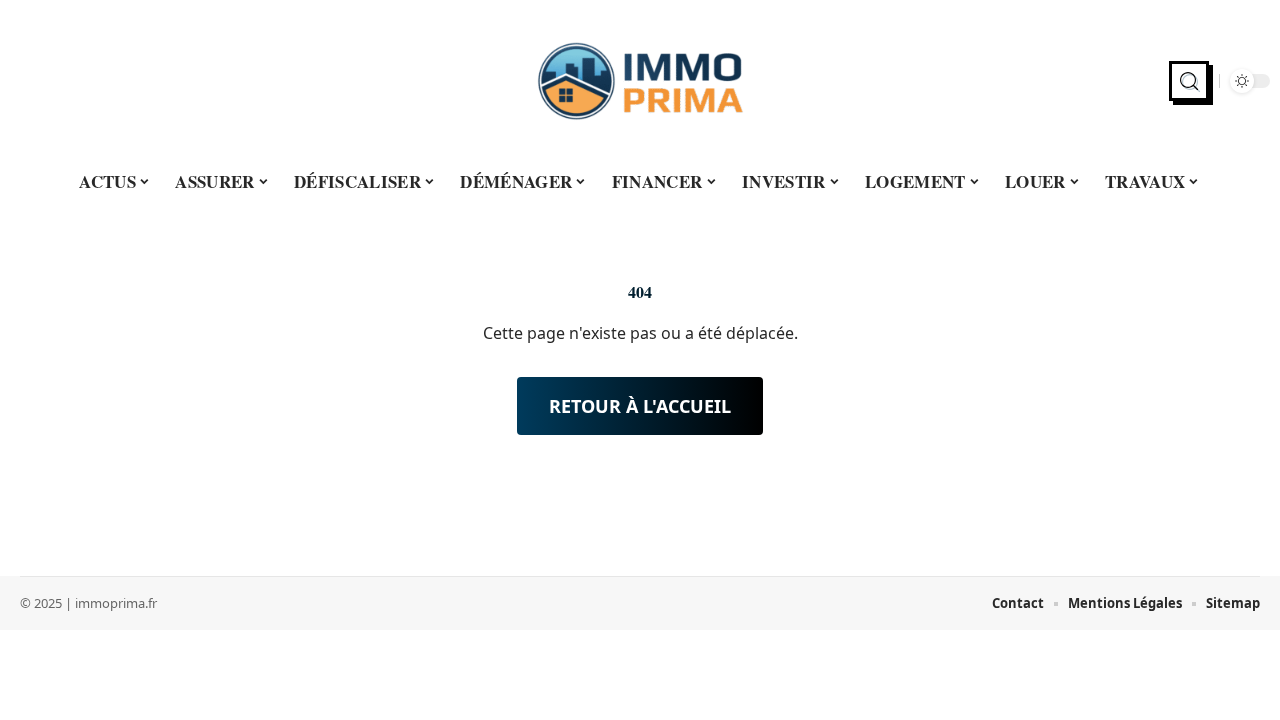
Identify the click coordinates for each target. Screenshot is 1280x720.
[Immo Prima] (640, 81)
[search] (1189, 81)
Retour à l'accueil (640, 406)
